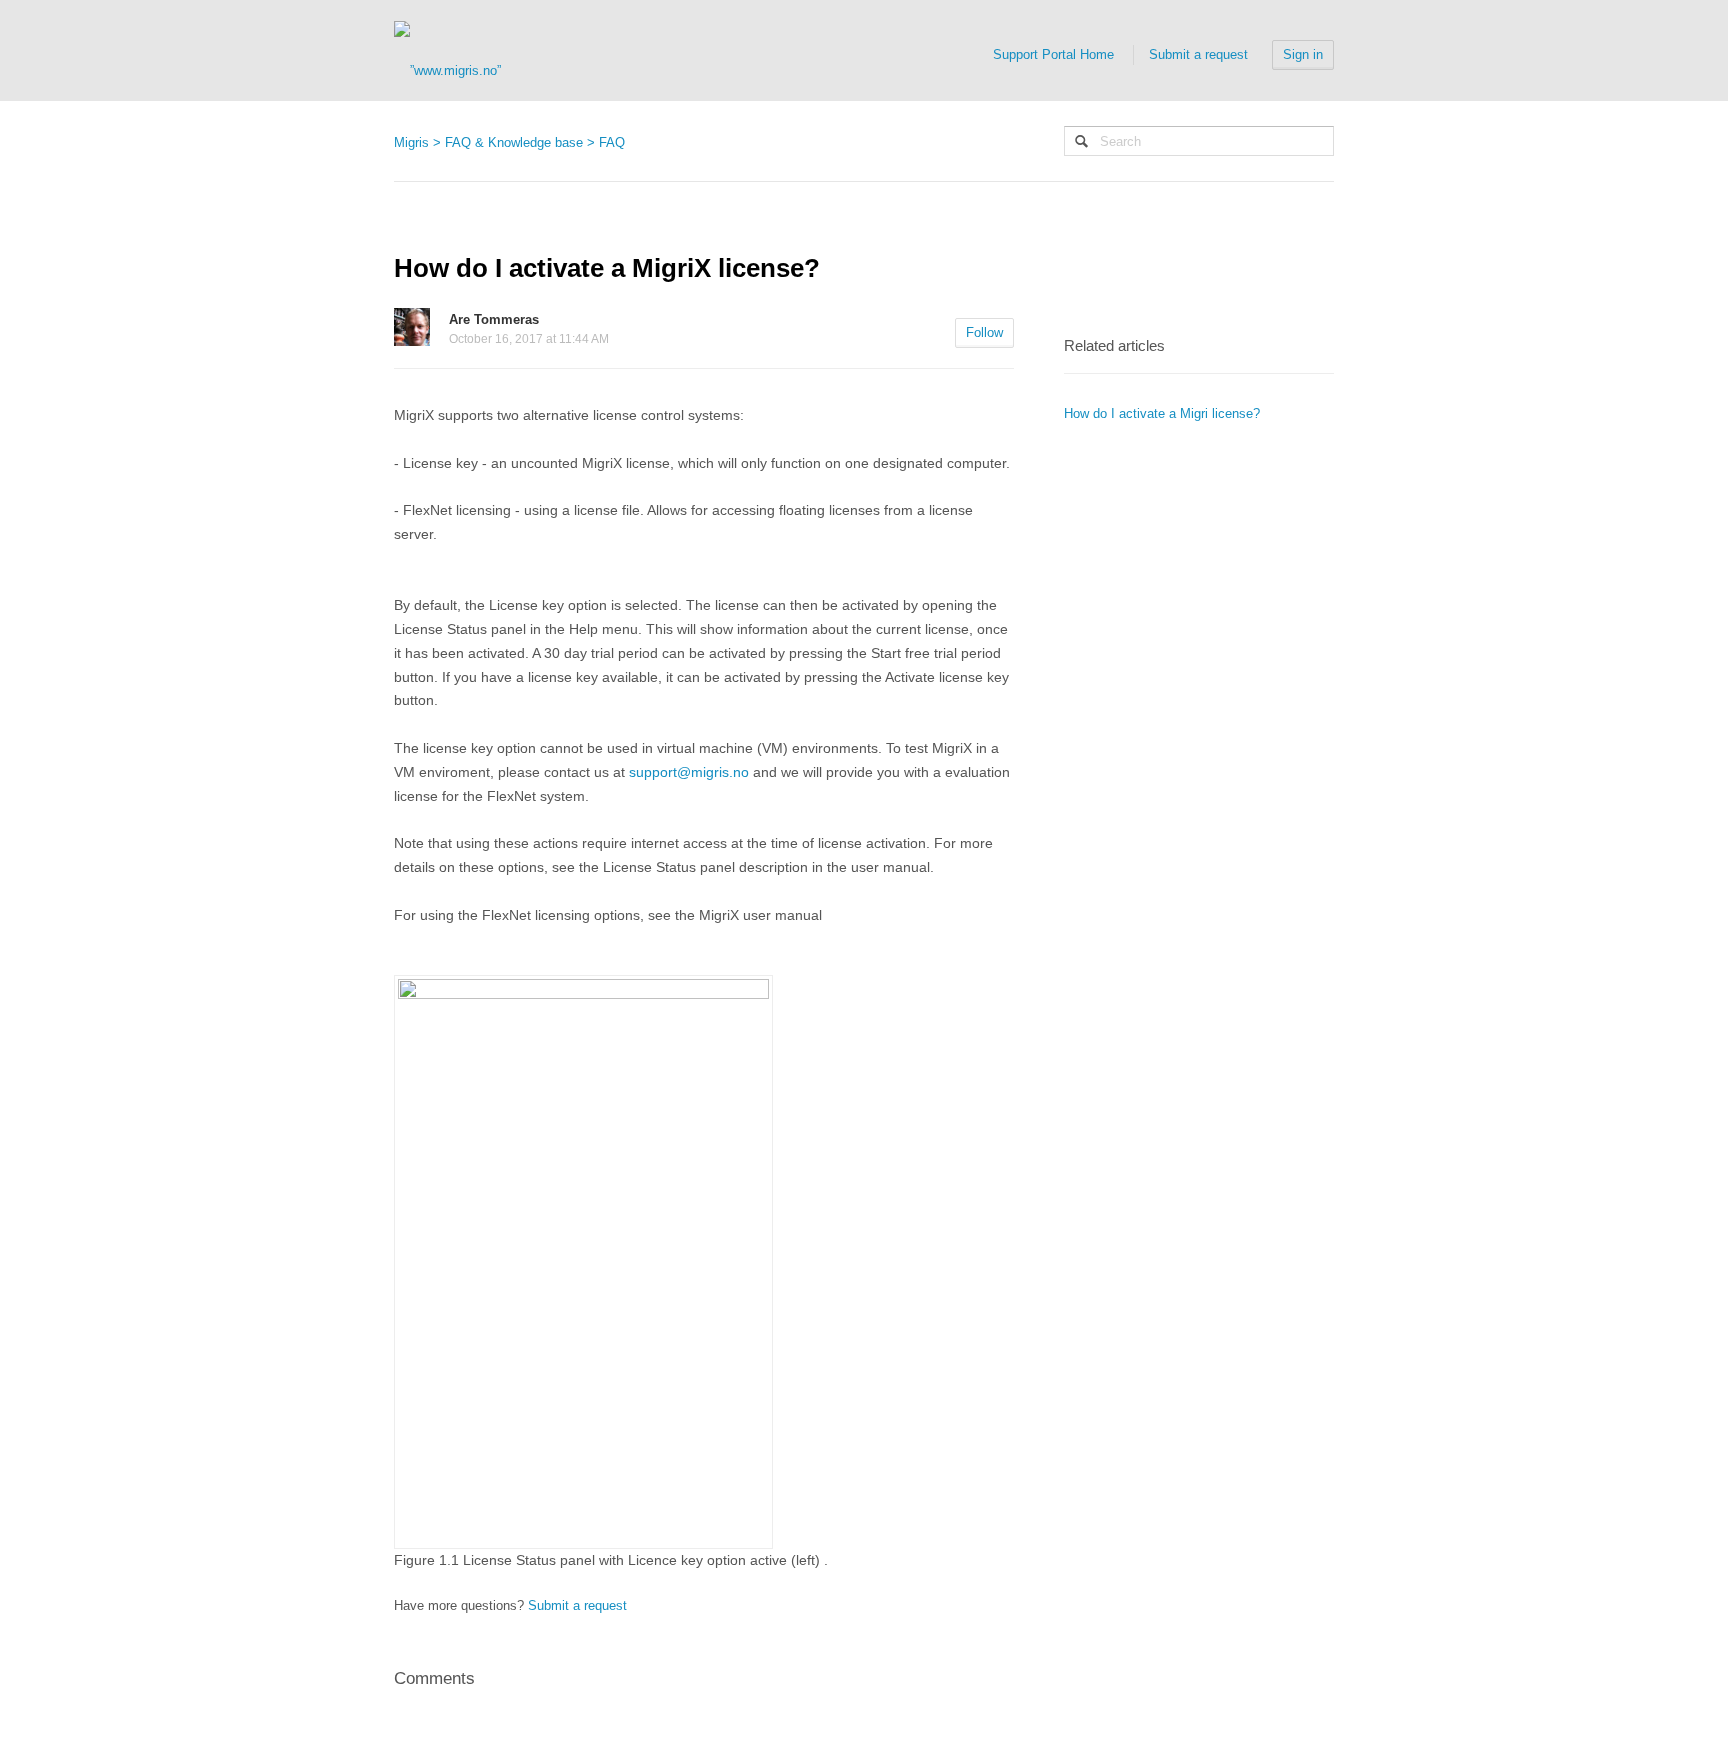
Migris (411, 142)
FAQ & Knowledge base (514, 142)
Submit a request (1198, 54)
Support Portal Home (1053, 54)
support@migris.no (689, 772)
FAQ (612, 142)
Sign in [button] (1303, 54)
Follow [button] (984, 332)
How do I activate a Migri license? (1162, 413)
